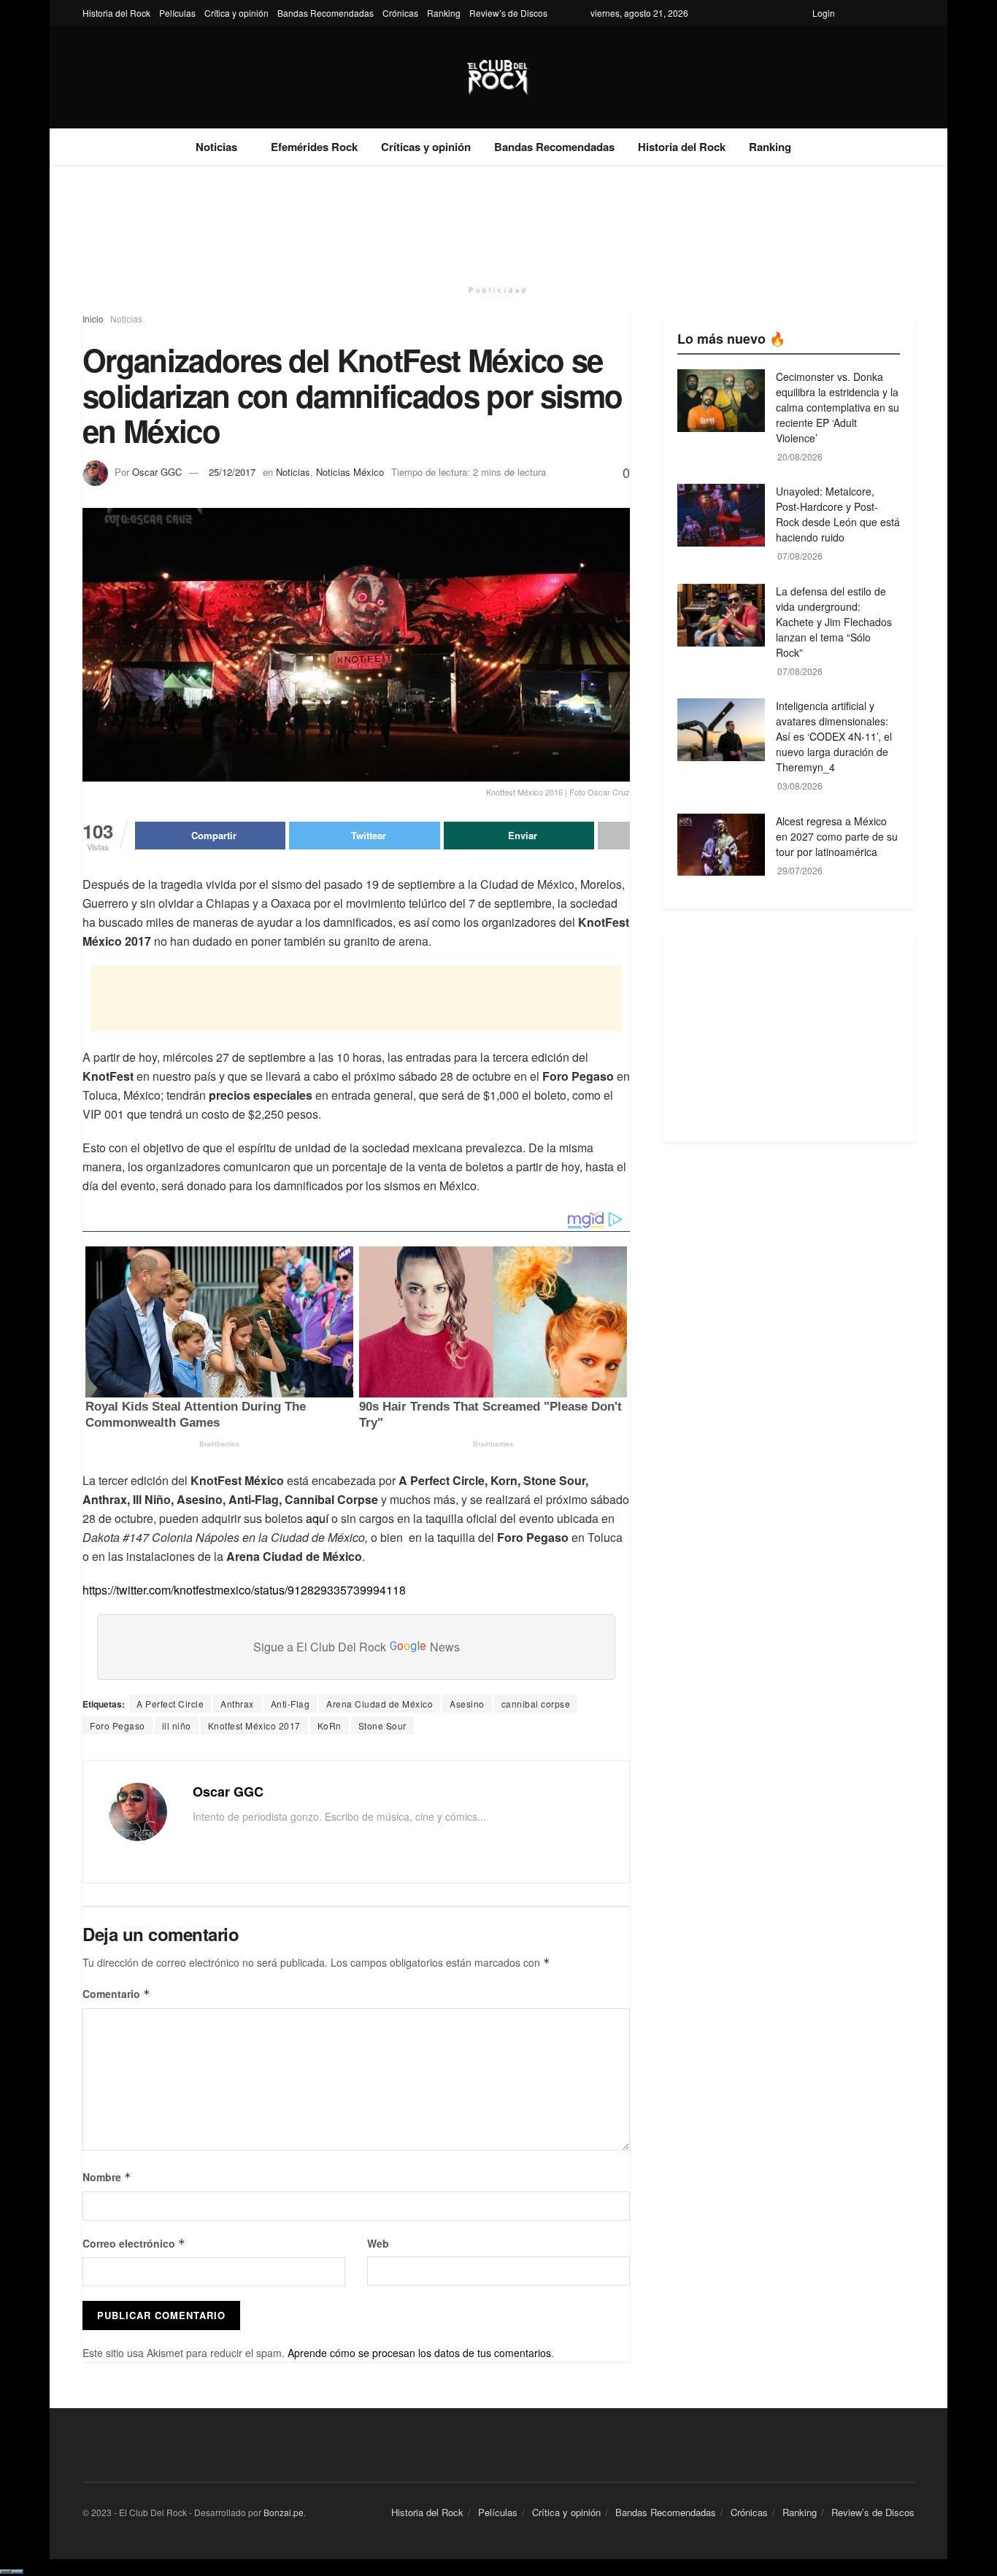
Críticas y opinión (426, 147)
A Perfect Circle (170, 1704)
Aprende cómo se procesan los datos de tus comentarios (419, 2353)
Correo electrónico (134, 2243)
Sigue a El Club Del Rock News (357, 1647)
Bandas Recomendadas (326, 13)
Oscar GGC (157, 472)
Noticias (216, 147)
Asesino (467, 1704)
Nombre (107, 2177)
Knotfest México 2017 (254, 1725)
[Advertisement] (498, 220)
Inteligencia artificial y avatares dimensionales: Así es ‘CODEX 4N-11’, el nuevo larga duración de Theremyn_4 (834, 736)
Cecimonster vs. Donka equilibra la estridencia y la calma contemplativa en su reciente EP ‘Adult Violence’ (838, 407)
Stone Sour (382, 1725)
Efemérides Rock (314, 147)
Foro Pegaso (118, 1725)
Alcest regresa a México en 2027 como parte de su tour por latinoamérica (837, 836)
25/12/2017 (232, 472)
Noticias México (350, 472)
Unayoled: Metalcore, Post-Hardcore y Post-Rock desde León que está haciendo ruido (838, 514)
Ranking (444, 13)
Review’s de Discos (508, 13)
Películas (177, 13)
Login (824, 13)
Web (378, 2243)
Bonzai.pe (284, 2512)
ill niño (177, 1725)
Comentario (116, 1994)
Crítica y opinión (236, 13)
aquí (317, 1518)
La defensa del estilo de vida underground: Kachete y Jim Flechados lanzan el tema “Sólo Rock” (834, 622)
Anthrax (237, 1704)
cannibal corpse (536, 1704)
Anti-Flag (290, 1704)
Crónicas (400, 13)
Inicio (93, 319)
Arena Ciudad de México (380, 1704)
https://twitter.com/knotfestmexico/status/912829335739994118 (244, 1590)
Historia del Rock (116, 13)
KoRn (330, 1725)
